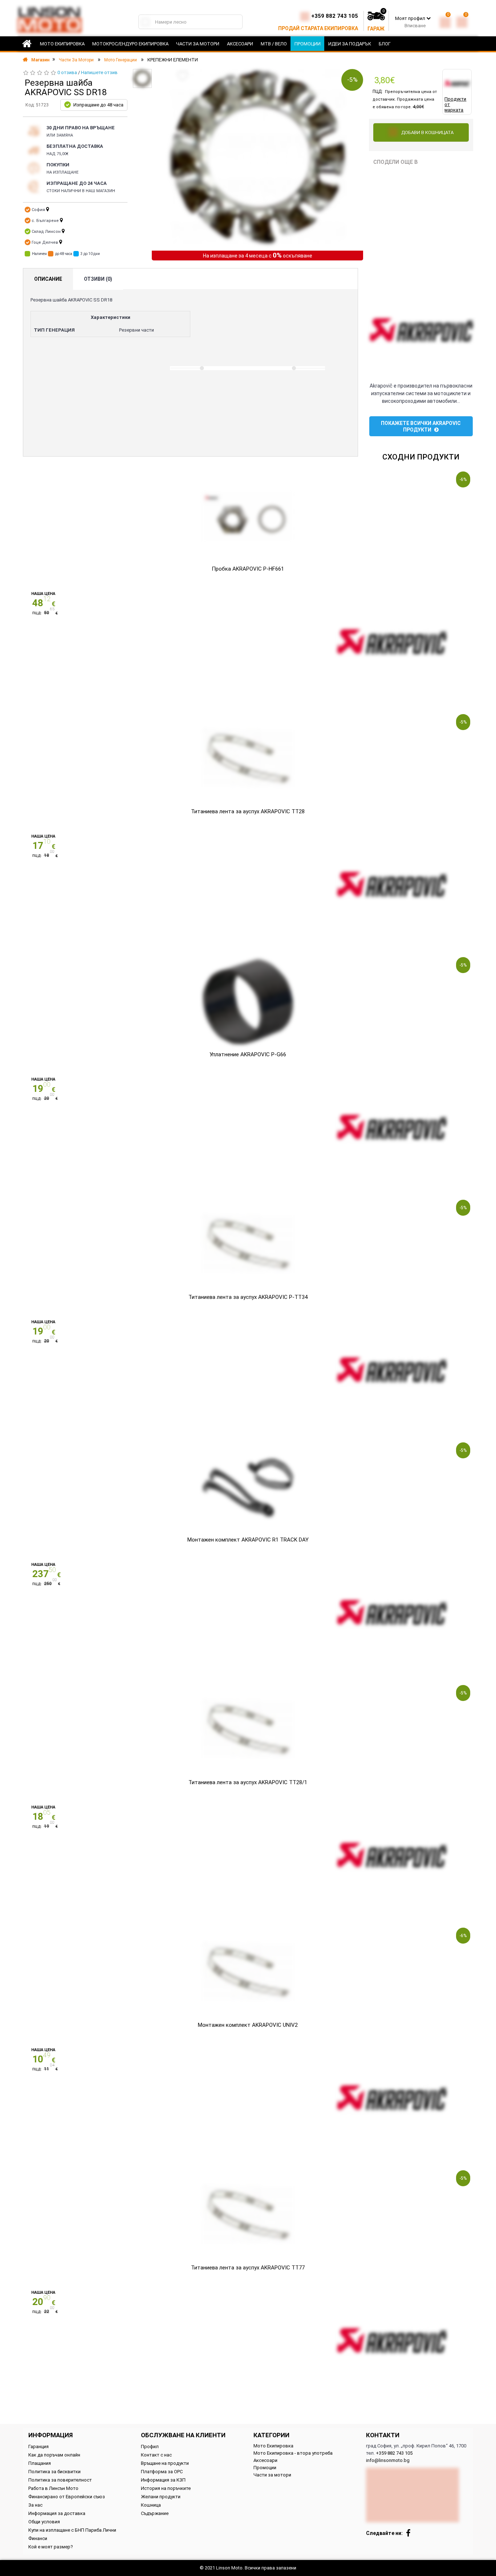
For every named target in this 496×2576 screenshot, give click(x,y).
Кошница (151, 2505)
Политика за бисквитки (54, 2472)
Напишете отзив (99, 72)
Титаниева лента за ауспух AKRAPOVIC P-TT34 (248, 1297)
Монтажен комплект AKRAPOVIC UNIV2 (248, 2025)
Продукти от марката (455, 104)
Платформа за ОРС (162, 2472)
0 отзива (67, 72)
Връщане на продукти (165, 2463)
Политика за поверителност (60, 2480)
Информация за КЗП (163, 2480)
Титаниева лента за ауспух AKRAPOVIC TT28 (248, 811)
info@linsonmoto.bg (388, 2460)
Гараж (376, 29)
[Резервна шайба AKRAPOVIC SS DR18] (143, 78)
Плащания (40, 2463)
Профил (150, 2447)
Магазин (40, 60)
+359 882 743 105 (335, 16)
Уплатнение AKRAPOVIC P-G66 (248, 1054)
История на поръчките (166, 2488)
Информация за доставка (57, 2513)
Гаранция (38, 2447)
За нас (35, 2505)
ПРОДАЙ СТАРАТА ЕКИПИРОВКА (318, 28)
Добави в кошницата (427, 132)
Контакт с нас (156, 2455)
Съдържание (155, 2513)
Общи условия (44, 2522)
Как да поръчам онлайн (54, 2455)
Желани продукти (161, 2497)
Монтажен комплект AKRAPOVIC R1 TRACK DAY (248, 1540)
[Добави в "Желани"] (183, 76)
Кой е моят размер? (51, 2547)
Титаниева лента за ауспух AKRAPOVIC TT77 (248, 2268)
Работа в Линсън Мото (53, 2488)
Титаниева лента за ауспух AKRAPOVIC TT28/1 (248, 1782)
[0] (445, 21)
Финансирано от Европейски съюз (67, 2497)
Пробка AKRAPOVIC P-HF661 (248, 569)
